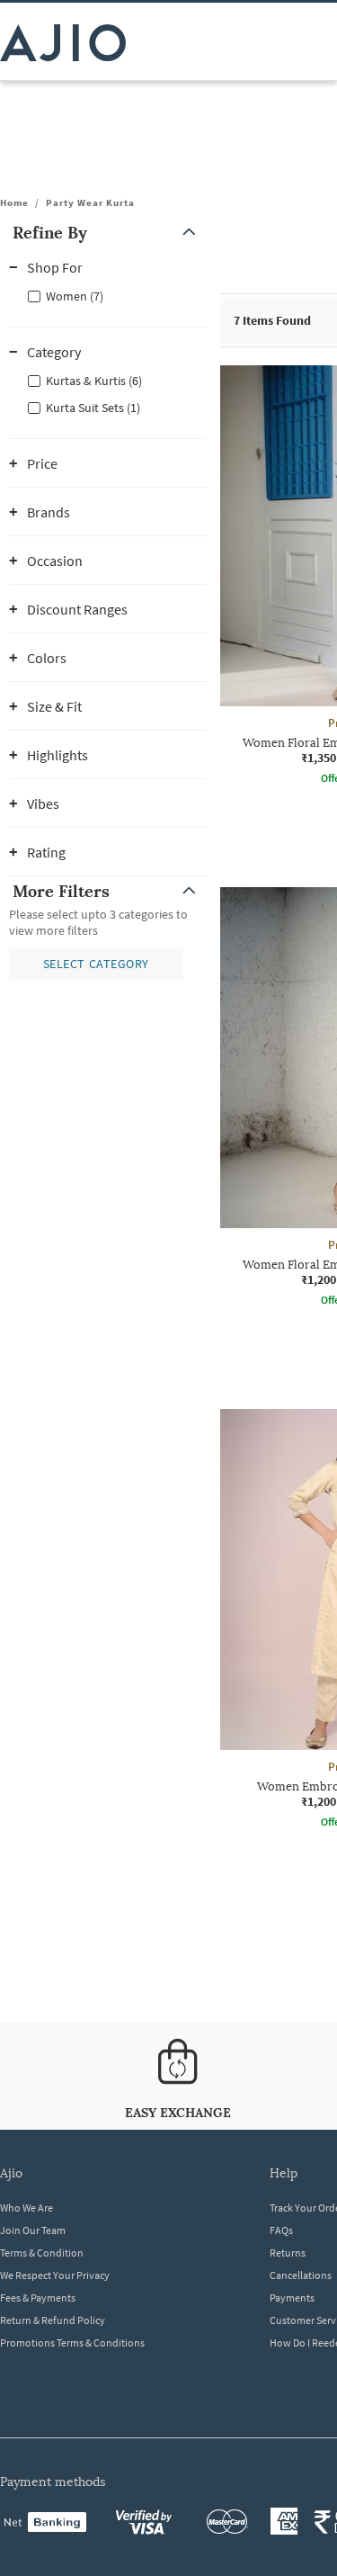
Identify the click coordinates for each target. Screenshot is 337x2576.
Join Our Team (33, 2230)
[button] (108, 233)
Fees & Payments (38, 2298)
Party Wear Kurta (90, 202)
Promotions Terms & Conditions (72, 2343)
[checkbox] (108, 295)
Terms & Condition (42, 2253)
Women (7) (75, 296)
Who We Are (27, 2208)
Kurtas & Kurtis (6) (94, 381)
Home (14, 202)
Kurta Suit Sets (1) (93, 408)
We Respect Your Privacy (55, 2275)
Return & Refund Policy (53, 2320)
